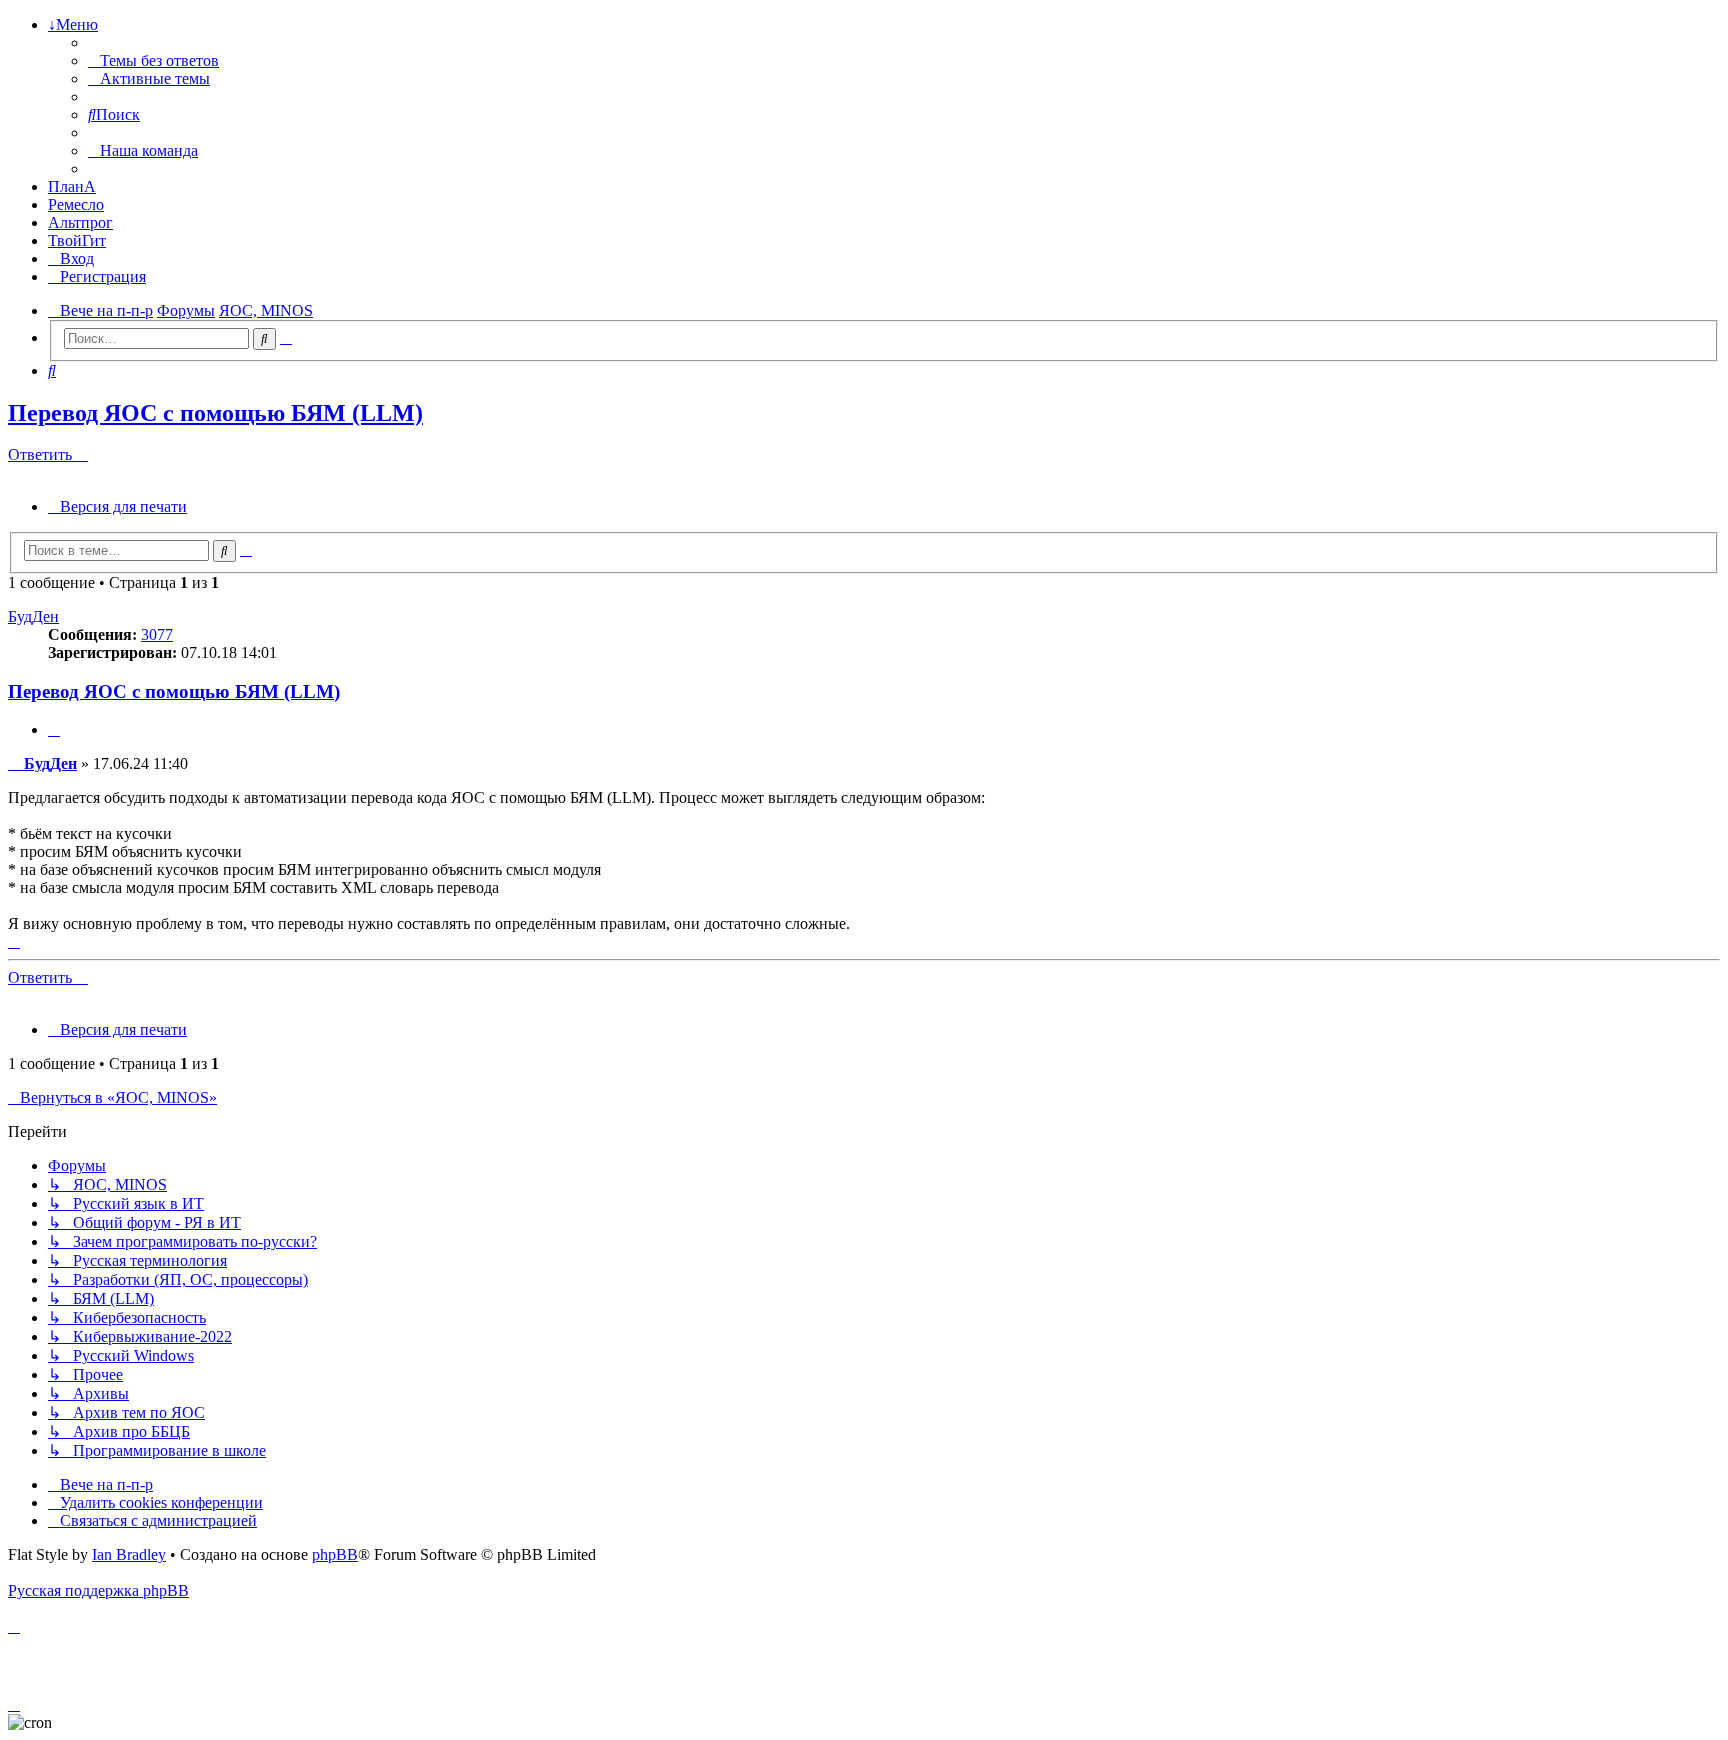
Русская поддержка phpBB (98, 1590)
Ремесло (76, 204)
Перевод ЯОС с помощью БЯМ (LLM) (215, 413)
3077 (157, 634)
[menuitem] (153, 60)
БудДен (33, 616)
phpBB (335, 1554)
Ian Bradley (129, 1554)
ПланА (72, 186)
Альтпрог (80, 222)
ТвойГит (77, 240)
